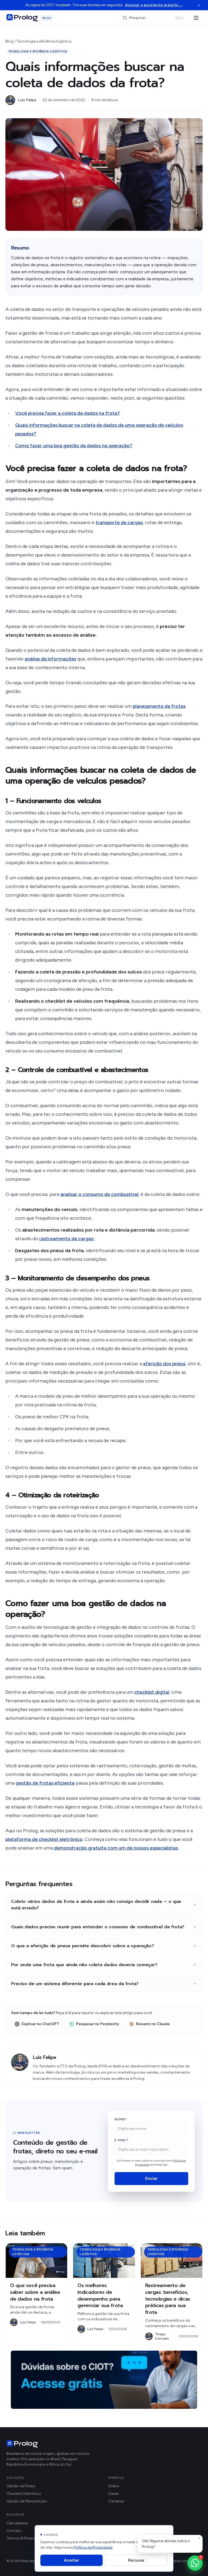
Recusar (136, 2560)
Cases (114, 2494)
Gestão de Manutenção (27, 2501)
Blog (9, 41)
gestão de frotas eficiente (45, 1783)
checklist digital (152, 1692)
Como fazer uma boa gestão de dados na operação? (74, 446)
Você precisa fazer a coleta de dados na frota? (68, 413)
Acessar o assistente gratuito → (153, 5)
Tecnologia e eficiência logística (44, 41)
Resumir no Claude (153, 2024)
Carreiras (116, 2501)
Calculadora (17, 2523)
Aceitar (71, 2560)
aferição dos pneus (164, 1364)
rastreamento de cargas (66, 1239)
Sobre (114, 2486)
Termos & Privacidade (25, 2538)
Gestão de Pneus (21, 2486)
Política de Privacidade (93, 2547)
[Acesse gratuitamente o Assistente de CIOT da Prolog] (104, 2380)
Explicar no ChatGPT (40, 2024)
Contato (14, 2531)
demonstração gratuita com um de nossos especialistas (116, 1848)
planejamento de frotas (159, 706)
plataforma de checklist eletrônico (44, 1839)
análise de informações (50, 659)
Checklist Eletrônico (24, 2494)
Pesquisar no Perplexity (98, 2024)
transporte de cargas (119, 522)
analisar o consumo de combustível (99, 1194)
